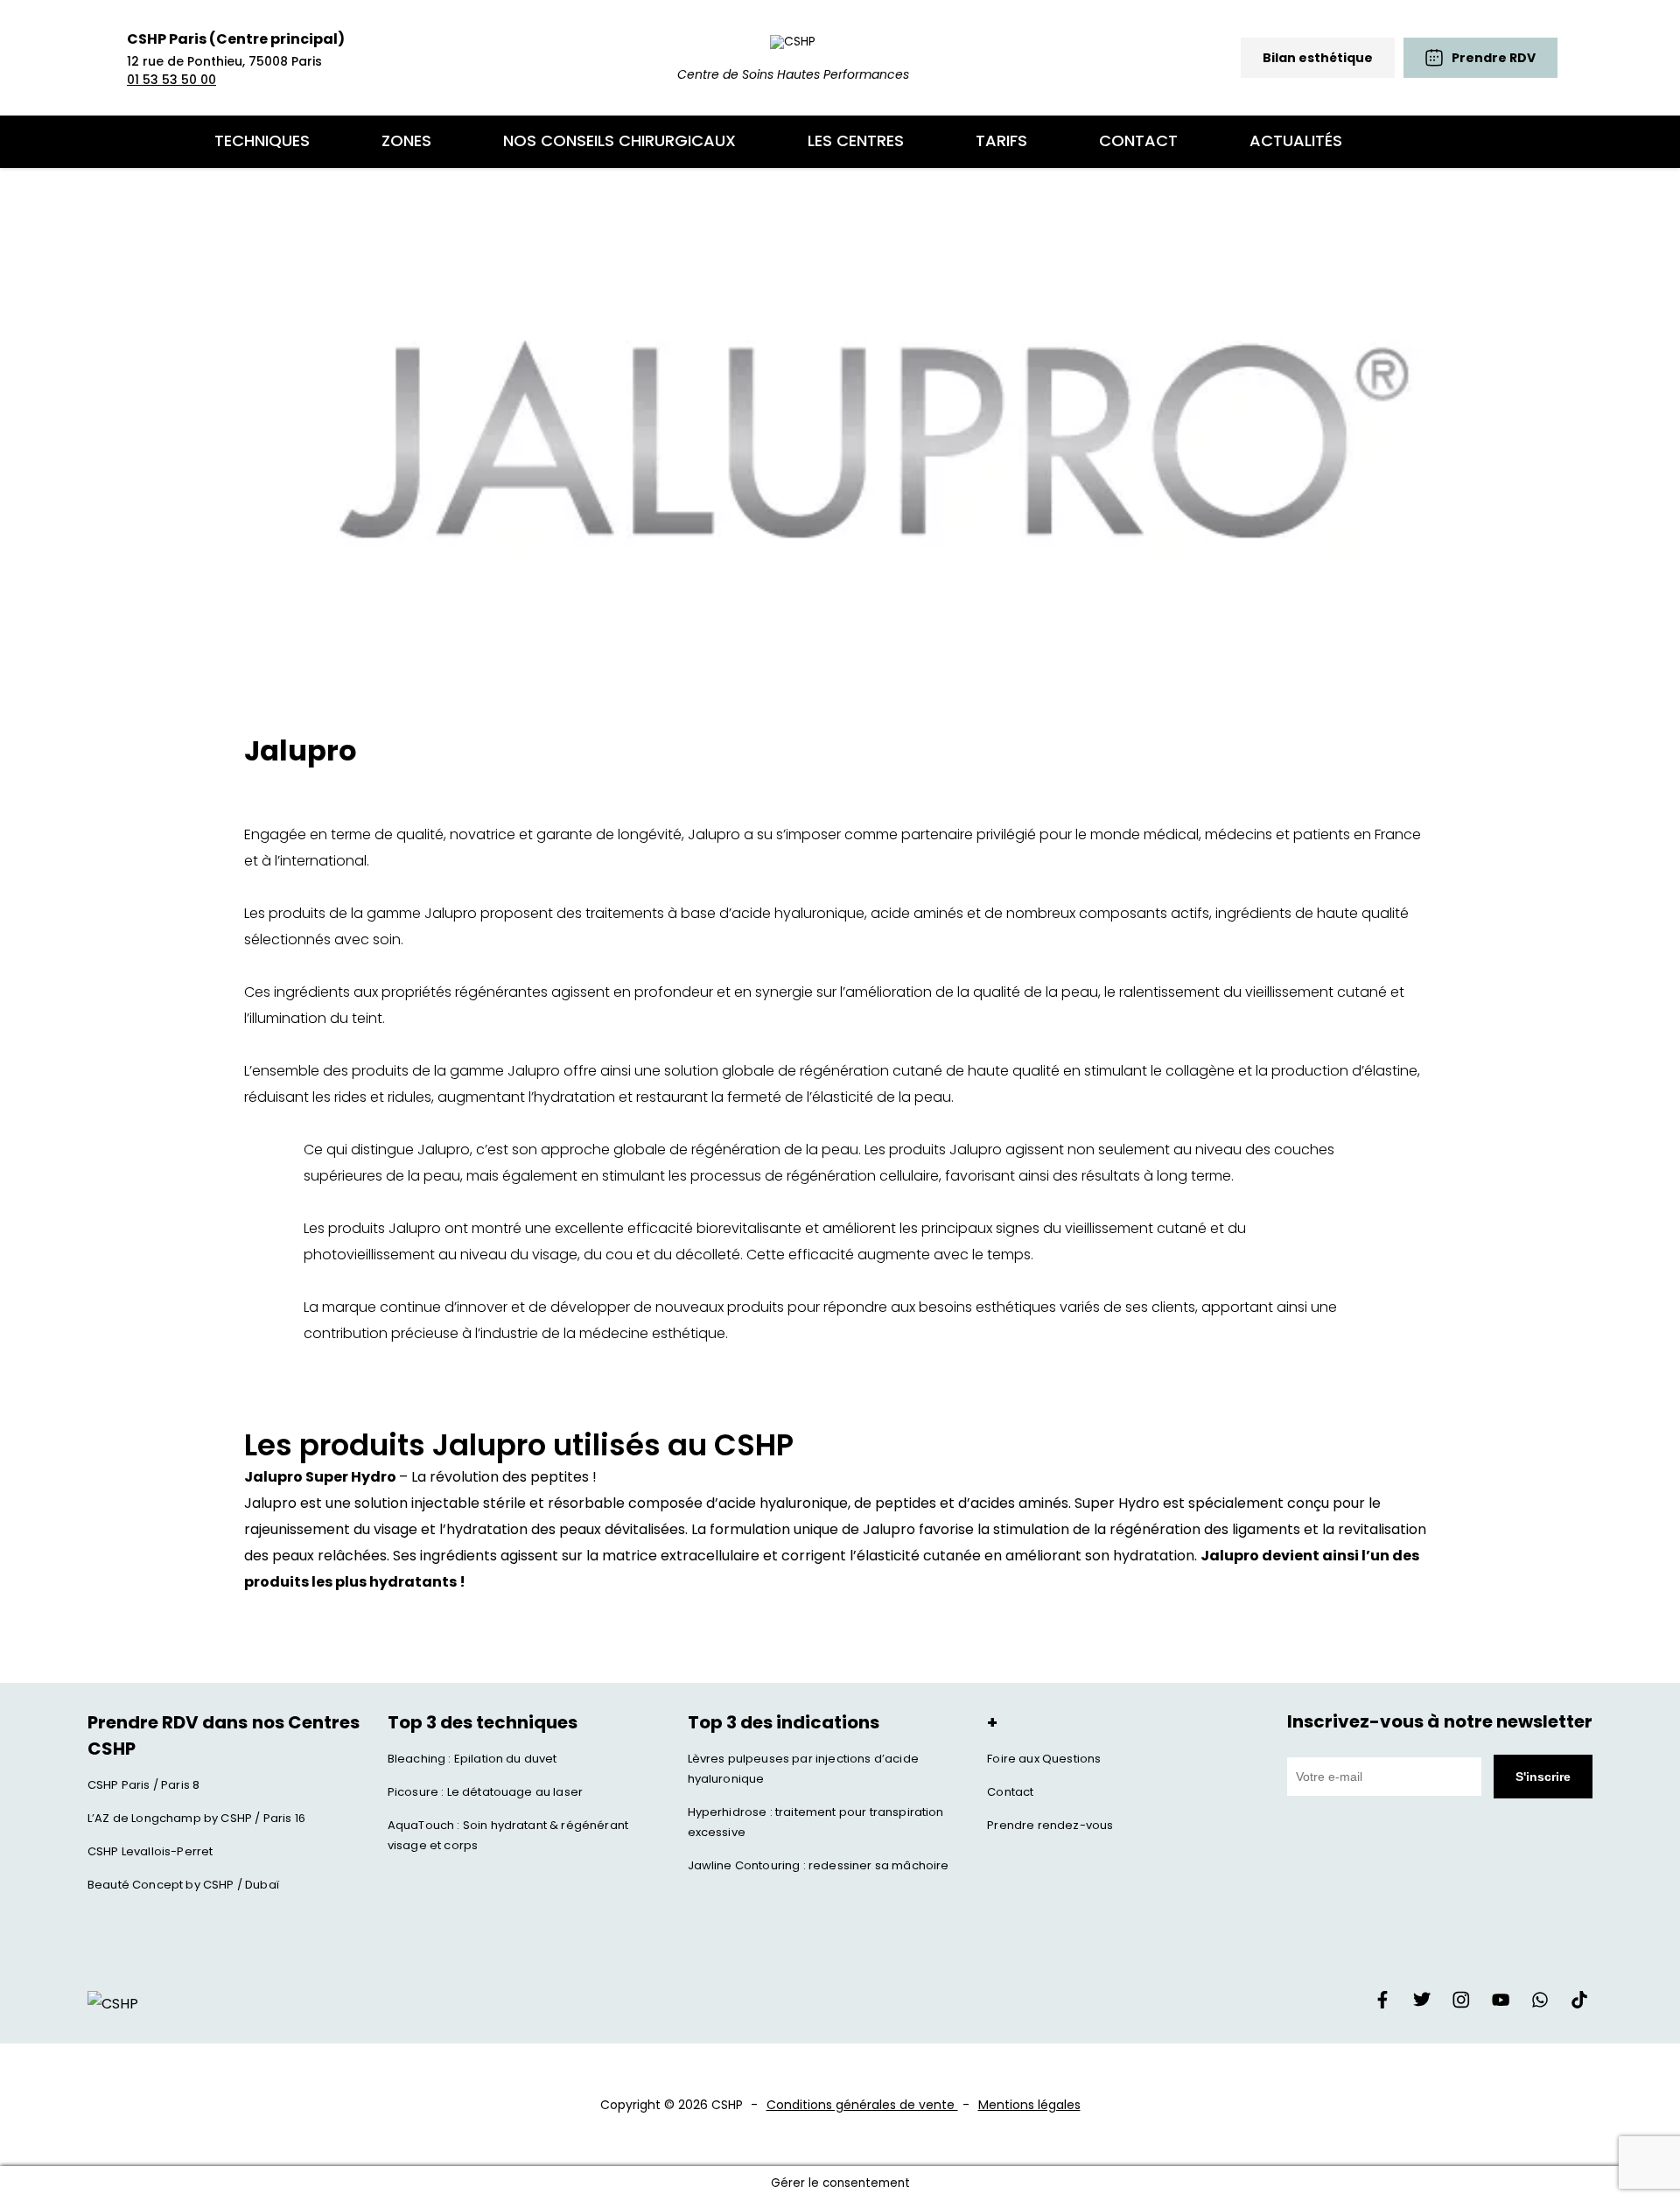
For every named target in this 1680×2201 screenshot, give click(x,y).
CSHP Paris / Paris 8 (143, 1785)
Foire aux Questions (1044, 1759)
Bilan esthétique (1318, 58)
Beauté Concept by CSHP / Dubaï (183, 1885)
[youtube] (1501, 2004)
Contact (1010, 1792)
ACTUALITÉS (1296, 140)
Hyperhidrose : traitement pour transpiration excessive (816, 1822)
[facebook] (1382, 2004)
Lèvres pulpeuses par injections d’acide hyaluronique (803, 1769)
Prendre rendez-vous (1050, 1825)
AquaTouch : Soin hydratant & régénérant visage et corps (508, 1835)
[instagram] (1461, 2004)
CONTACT (1138, 140)
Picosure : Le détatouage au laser (485, 1792)
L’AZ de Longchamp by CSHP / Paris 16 (196, 1818)
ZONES (406, 140)
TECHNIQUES (262, 140)
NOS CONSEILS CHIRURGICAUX (619, 140)
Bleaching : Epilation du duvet (472, 1759)
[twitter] (1422, 2004)
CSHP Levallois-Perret (150, 1851)
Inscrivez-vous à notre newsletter (1440, 1721)
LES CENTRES (856, 140)
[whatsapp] (1540, 2004)
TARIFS (1001, 140)
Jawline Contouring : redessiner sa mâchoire (819, 1865)
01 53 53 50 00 (171, 80)
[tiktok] (1579, 2004)
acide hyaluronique (798, 913)
